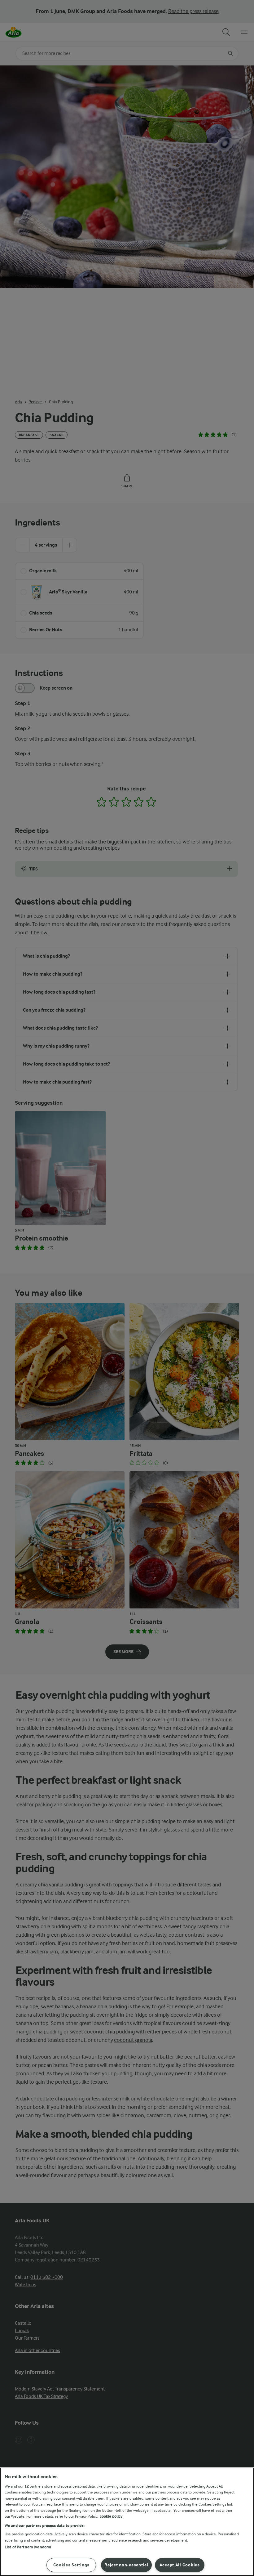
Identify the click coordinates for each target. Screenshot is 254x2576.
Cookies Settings (72, 2565)
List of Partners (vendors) (28, 2547)
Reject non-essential (126, 2565)
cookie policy (111, 2516)
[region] (127, 2522)
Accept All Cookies (180, 2565)
